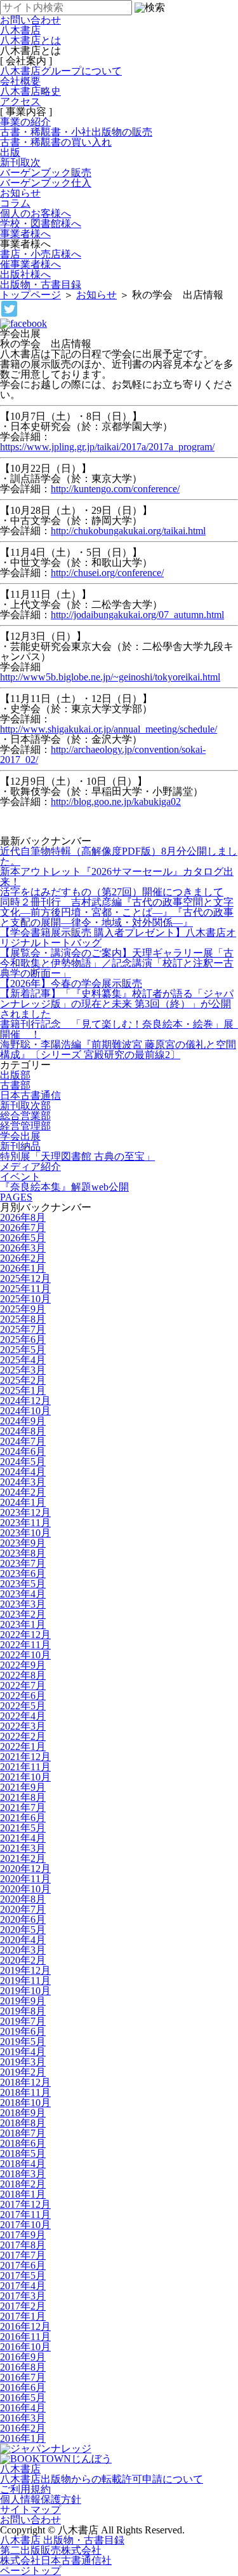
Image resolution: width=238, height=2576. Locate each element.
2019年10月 (25, 1991)
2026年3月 (23, 1248)
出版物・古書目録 (41, 285)
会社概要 (20, 81)
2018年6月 (23, 2143)
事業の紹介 (25, 122)
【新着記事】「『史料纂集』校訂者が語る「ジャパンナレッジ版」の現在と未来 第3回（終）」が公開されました (117, 1004)
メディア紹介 (30, 1167)
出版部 (15, 1075)
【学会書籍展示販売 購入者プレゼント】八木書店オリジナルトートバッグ (118, 938)
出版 (10, 152)
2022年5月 (23, 1706)
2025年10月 (25, 1299)
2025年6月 (23, 1340)
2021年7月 (23, 1808)
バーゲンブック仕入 (46, 183)
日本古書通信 (30, 1095)
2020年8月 (23, 1899)
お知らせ (20, 193)
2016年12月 (25, 2326)
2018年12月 (25, 2082)
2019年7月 (23, 2021)
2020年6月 (23, 1919)
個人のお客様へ (36, 213)
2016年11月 (25, 2337)
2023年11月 (25, 1523)
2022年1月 (23, 1746)
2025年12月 (25, 1278)
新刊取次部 (25, 1105)
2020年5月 (23, 1930)
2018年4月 (23, 2164)
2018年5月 (23, 2153)
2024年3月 (23, 1482)
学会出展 (20, 1136)
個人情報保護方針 (41, 2499)
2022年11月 (25, 1645)
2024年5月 (23, 1462)
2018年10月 (25, 2103)
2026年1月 (23, 1268)
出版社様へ (25, 274)
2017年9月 (23, 2235)
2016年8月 (23, 2367)
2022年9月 (23, 1665)
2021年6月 (23, 1818)
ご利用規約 (25, 2489)
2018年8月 (23, 2123)
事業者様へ (25, 234)
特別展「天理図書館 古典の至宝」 (77, 1156)
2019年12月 (25, 1970)
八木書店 (20, 30)
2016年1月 (23, 2438)
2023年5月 (23, 1584)
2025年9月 (23, 1309)
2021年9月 (23, 1787)
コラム (15, 203)
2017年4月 (23, 2286)
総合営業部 (25, 1116)
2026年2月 (23, 1258)
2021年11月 (25, 1767)
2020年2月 (23, 1960)
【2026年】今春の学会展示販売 (71, 983)
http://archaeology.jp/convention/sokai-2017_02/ (103, 754)
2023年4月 (23, 1594)
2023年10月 (25, 1533)
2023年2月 (23, 1614)
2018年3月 (23, 2174)
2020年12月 (25, 1869)
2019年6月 (23, 2031)
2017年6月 (23, 2265)
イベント (20, 1177)
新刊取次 (20, 162)
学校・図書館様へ (41, 224)
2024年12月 (25, 1401)
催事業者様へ (30, 264)
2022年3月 (23, 1726)
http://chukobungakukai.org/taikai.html (128, 531)
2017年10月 (25, 2225)
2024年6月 (23, 1451)
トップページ (30, 295)
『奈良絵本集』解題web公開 (64, 1187)
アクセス (20, 101)
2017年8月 (23, 2245)
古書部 (15, 1085)
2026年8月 (23, 1217)
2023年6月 (23, 1574)
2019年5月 (23, 2042)
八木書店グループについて (61, 71)
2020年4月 (23, 1940)
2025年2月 (23, 1380)
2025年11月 (25, 1289)
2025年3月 (23, 1370)
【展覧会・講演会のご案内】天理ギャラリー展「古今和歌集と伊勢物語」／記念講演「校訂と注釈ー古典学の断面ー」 (117, 963)
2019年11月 (25, 1980)
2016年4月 (23, 2408)
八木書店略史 (30, 91)
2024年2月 (23, 1492)
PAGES (16, 1197)
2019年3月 (23, 2062)
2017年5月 (23, 2276)
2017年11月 (25, 2214)
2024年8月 (23, 1431)
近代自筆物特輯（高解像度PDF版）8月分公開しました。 (119, 856)
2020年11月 (25, 1879)
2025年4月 (23, 1360)
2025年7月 (23, 1329)
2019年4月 (23, 2052)
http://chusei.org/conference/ (107, 573)
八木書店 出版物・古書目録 (62, 2540)
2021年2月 (23, 1858)
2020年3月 (23, 1950)
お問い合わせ (30, 2520)
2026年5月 (23, 1238)
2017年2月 (23, 2306)
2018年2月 (23, 2184)
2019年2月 (23, 2072)
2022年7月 (23, 1685)
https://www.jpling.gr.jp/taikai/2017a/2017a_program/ (107, 447)
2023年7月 (23, 1563)
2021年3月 (23, 1848)
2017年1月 (23, 2316)
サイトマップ (30, 2510)
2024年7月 (23, 1441)
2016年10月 (25, 2347)
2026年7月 (23, 1228)
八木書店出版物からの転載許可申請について (102, 2479)
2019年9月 (23, 2001)
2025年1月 (23, 1390)
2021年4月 (23, 1838)
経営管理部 (25, 1126)
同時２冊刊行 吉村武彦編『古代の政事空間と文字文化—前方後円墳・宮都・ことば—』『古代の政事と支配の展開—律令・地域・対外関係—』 (117, 912)
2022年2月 (23, 1736)
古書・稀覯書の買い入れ (56, 142)
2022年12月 (25, 1635)
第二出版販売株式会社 (51, 2550)
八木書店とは (30, 40)
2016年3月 (23, 2418)
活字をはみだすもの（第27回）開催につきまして (112, 892)
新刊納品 (20, 1146)
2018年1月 (23, 2194)
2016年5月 (23, 2398)
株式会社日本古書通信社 (56, 2560)
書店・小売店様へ (41, 254)
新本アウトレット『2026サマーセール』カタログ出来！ (117, 877)
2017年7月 (23, 2255)
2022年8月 (23, 1675)
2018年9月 (23, 2113)
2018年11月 (25, 2092)
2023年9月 (23, 1543)
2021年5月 (23, 1828)
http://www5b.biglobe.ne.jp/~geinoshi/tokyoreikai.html (110, 677)
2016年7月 (23, 2377)
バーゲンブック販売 (46, 173)
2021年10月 (25, 1777)
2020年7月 (23, 1909)
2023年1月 (23, 1624)
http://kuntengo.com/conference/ (115, 489)
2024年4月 (23, 1472)
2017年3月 (23, 2296)
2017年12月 (25, 2204)
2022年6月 (23, 1696)
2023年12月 (25, 1512)
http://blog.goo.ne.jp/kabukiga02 (116, 802)
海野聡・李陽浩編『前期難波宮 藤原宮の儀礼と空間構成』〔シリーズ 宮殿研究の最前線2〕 (118, 1050)
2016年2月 (23, 2428)
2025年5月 (23, 1350)
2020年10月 (25, 1889)
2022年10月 (25, 1655)
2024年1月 (23, 1502)
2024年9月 (23, 1421)
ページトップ (30, 2571)
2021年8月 (23, 1797)
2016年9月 (23, 2357)
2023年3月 (23, 1604)
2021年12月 (25, 1757)
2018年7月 (23, 2133)
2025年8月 (23, 1319)
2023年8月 (23, 1553)
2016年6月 (23, 2387)
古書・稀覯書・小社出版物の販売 (76, 132)
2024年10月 (25, 1411)
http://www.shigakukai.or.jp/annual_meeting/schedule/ (109, 729)
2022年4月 (23, 1716)
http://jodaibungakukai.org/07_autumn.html (137, 615)
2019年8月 (23, 2011)
